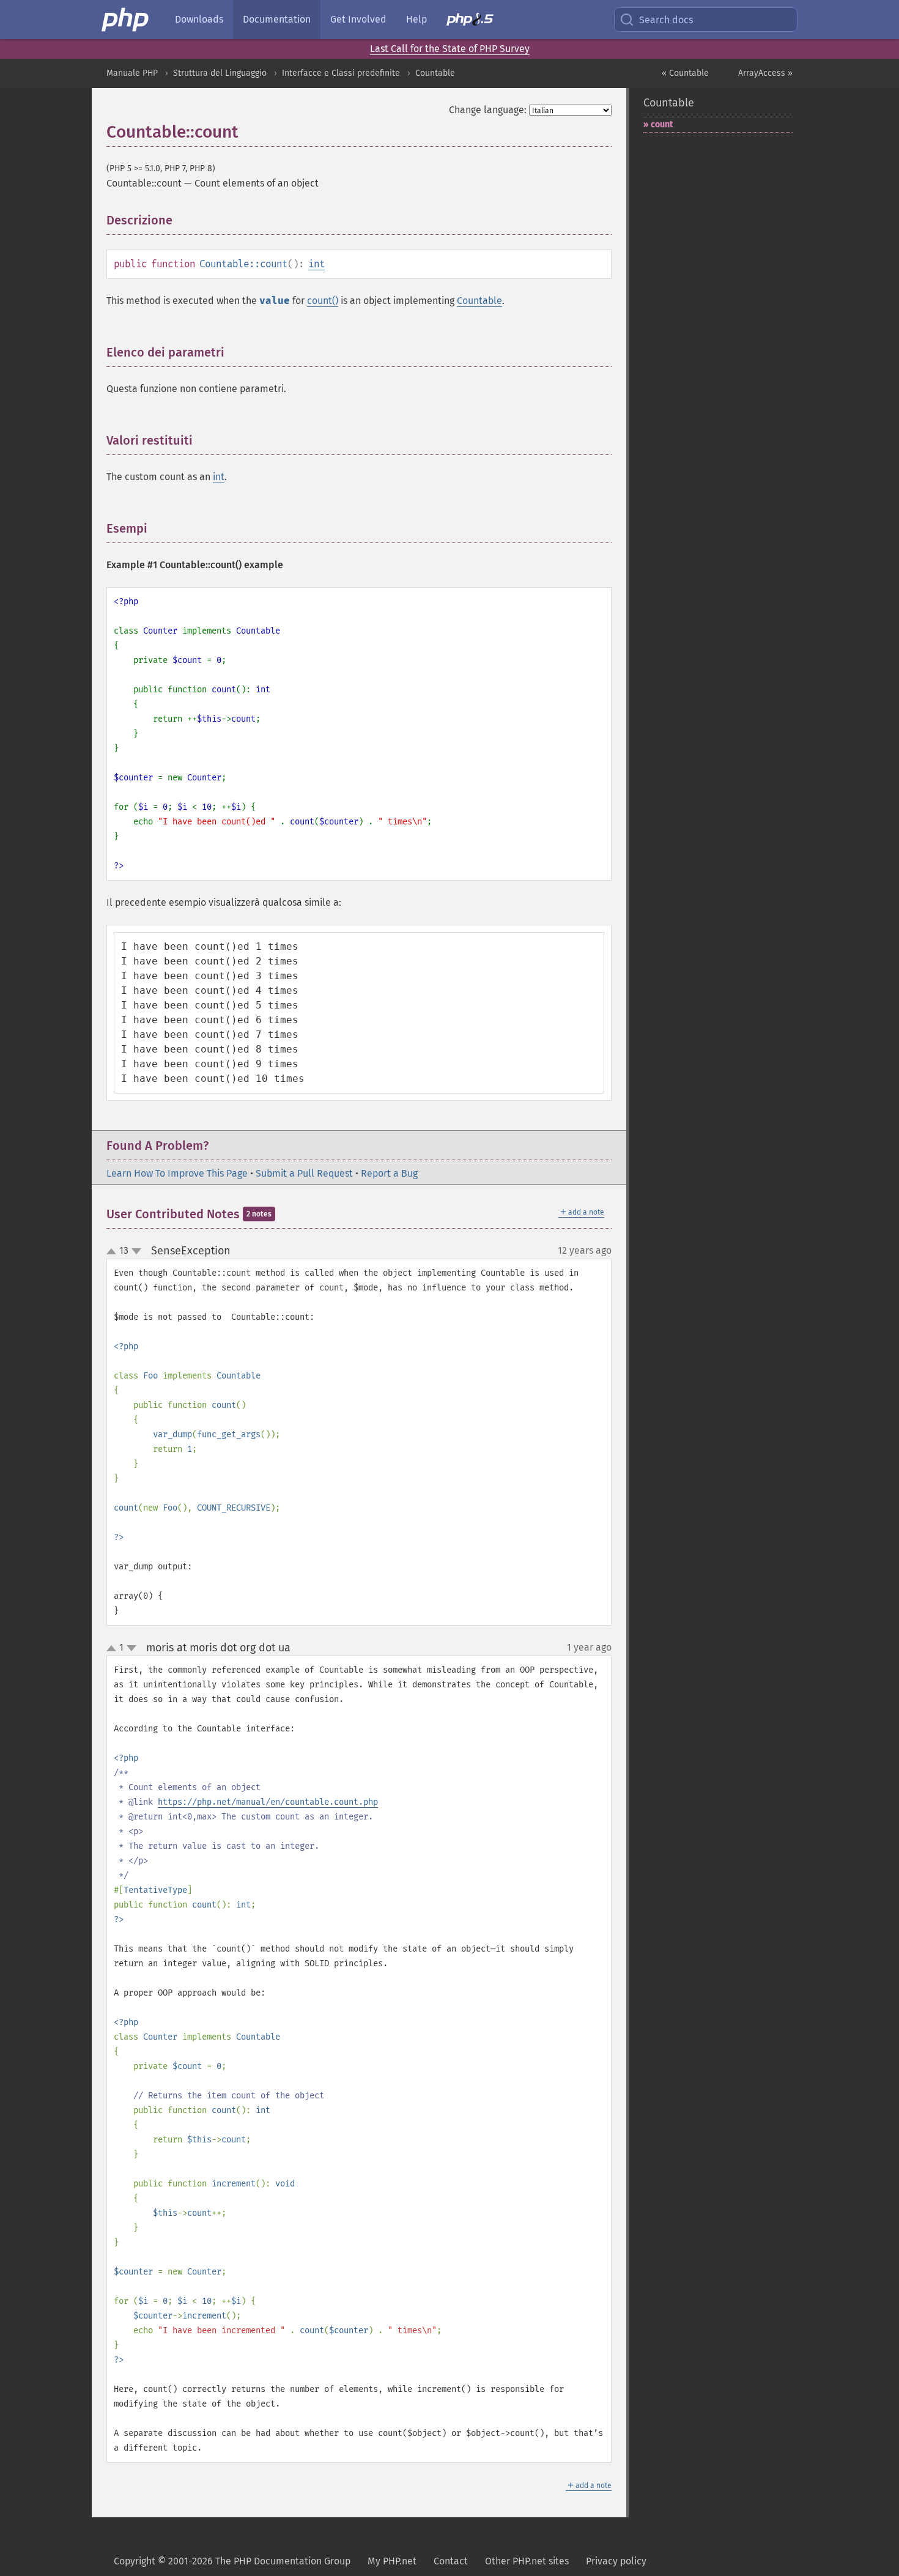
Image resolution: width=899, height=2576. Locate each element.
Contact (451, 2561)
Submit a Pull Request (304, 1173)
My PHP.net (392, 2561)
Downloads (199, 19)
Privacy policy (616, 2561)
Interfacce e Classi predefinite (341, 73)
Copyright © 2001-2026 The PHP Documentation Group (232, 2561)
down (136, 1251)
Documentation (277, 19)
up (114, 1252)
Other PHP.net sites (527, 2561)
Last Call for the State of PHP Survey (450, 49)
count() (323, 301)
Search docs (666, 20)
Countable (435, 73)
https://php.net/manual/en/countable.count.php (268, 1802)
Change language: (488, 110)
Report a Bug (389, 1173)
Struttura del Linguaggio (220, 73)
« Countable (685, 73)
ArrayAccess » (765, 73)
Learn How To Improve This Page (177, 1173)
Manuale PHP (132, 73)
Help (416, 19)
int (316, 264)
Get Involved (358, 19)
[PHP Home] (126, 20)
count (662, 124)
